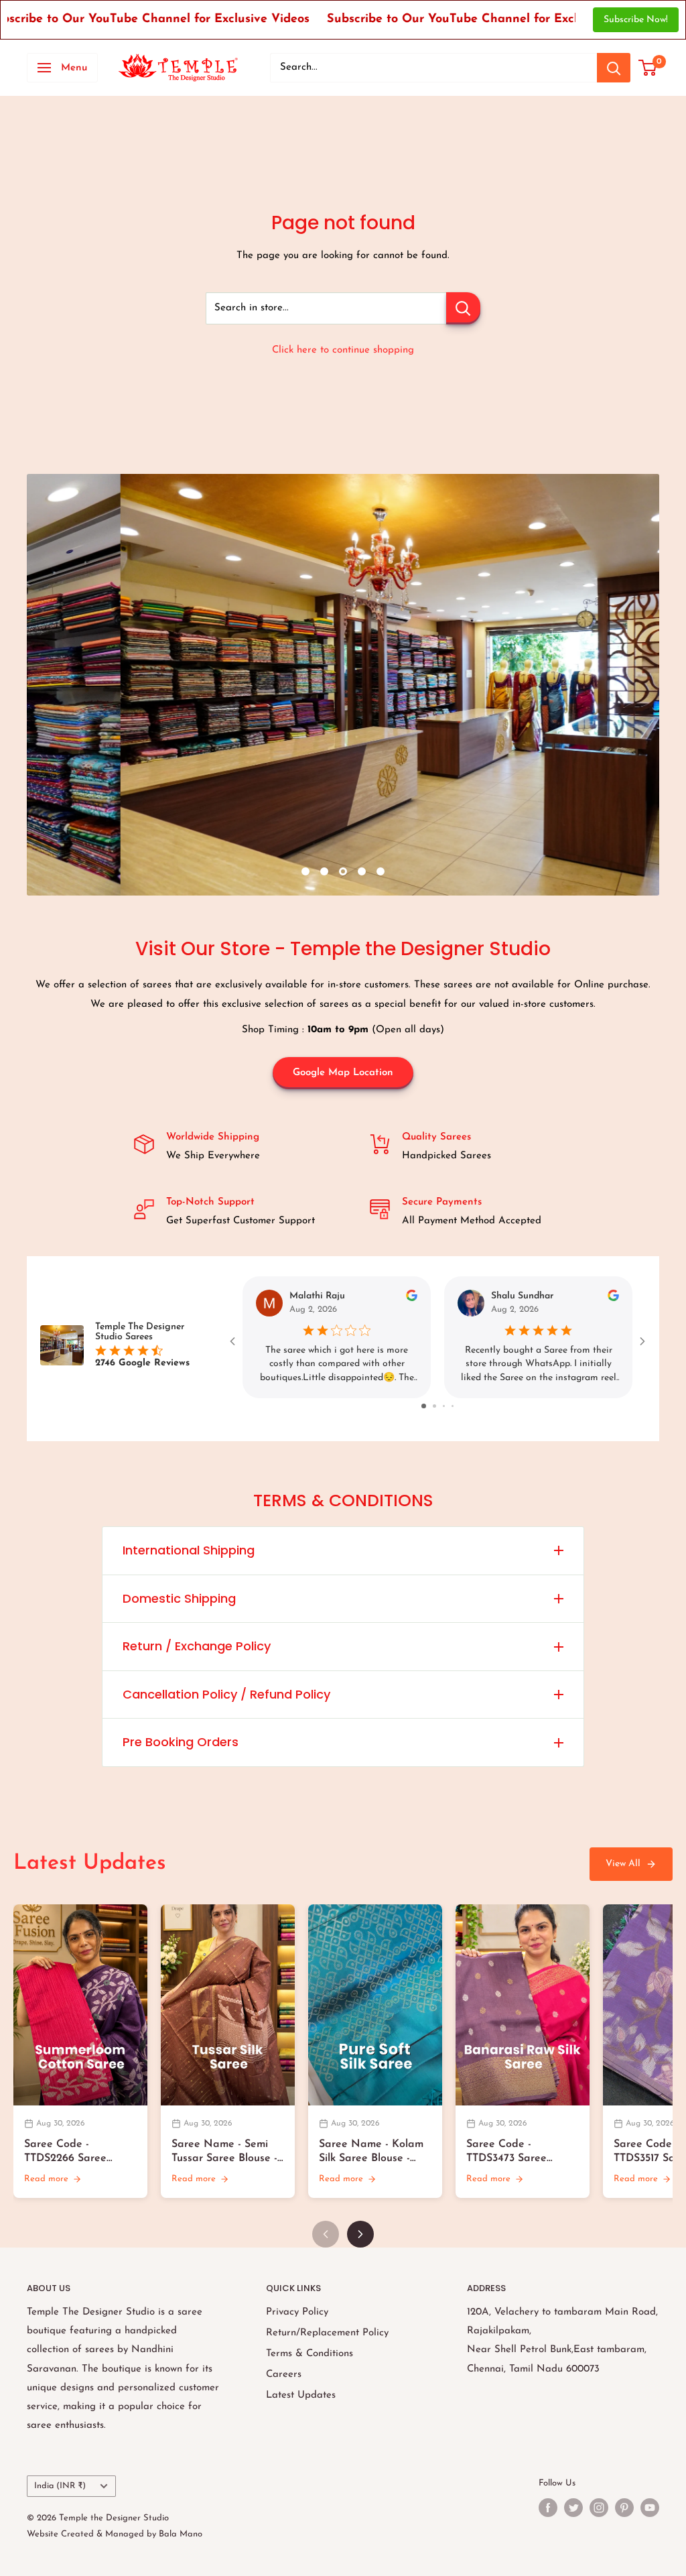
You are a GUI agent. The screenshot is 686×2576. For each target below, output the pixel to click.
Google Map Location (343, 1073)
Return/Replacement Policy (327, 2333)
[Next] (360, 2234)
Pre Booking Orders (181, 1742)
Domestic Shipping (179, 1598)
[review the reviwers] (412, 1299)
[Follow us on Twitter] (573, 2508)
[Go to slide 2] (429, 1406)
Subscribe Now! (636, 20)
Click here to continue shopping (343, 350)
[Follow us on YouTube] (650, 2508)
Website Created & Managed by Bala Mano (115, 2534)
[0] (648, 68)
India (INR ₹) (60, 2486)
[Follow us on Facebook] (548, 2508)
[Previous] (326, 2234)
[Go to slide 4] (449, 1406)
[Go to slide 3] (440, 1406)
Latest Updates (301, 2395)
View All (623, 1864)
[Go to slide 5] (458, 1406)
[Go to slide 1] (418, 1406)
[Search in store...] (463, 308)
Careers (284, 2375)
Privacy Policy (297, 2312)
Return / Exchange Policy (197, 1646)
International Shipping (189, 1550)
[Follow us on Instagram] (599, 2508)
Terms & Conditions (310, 2354)
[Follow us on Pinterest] (624, 2508)
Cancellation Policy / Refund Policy (226, 1694)
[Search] (614, 68)
